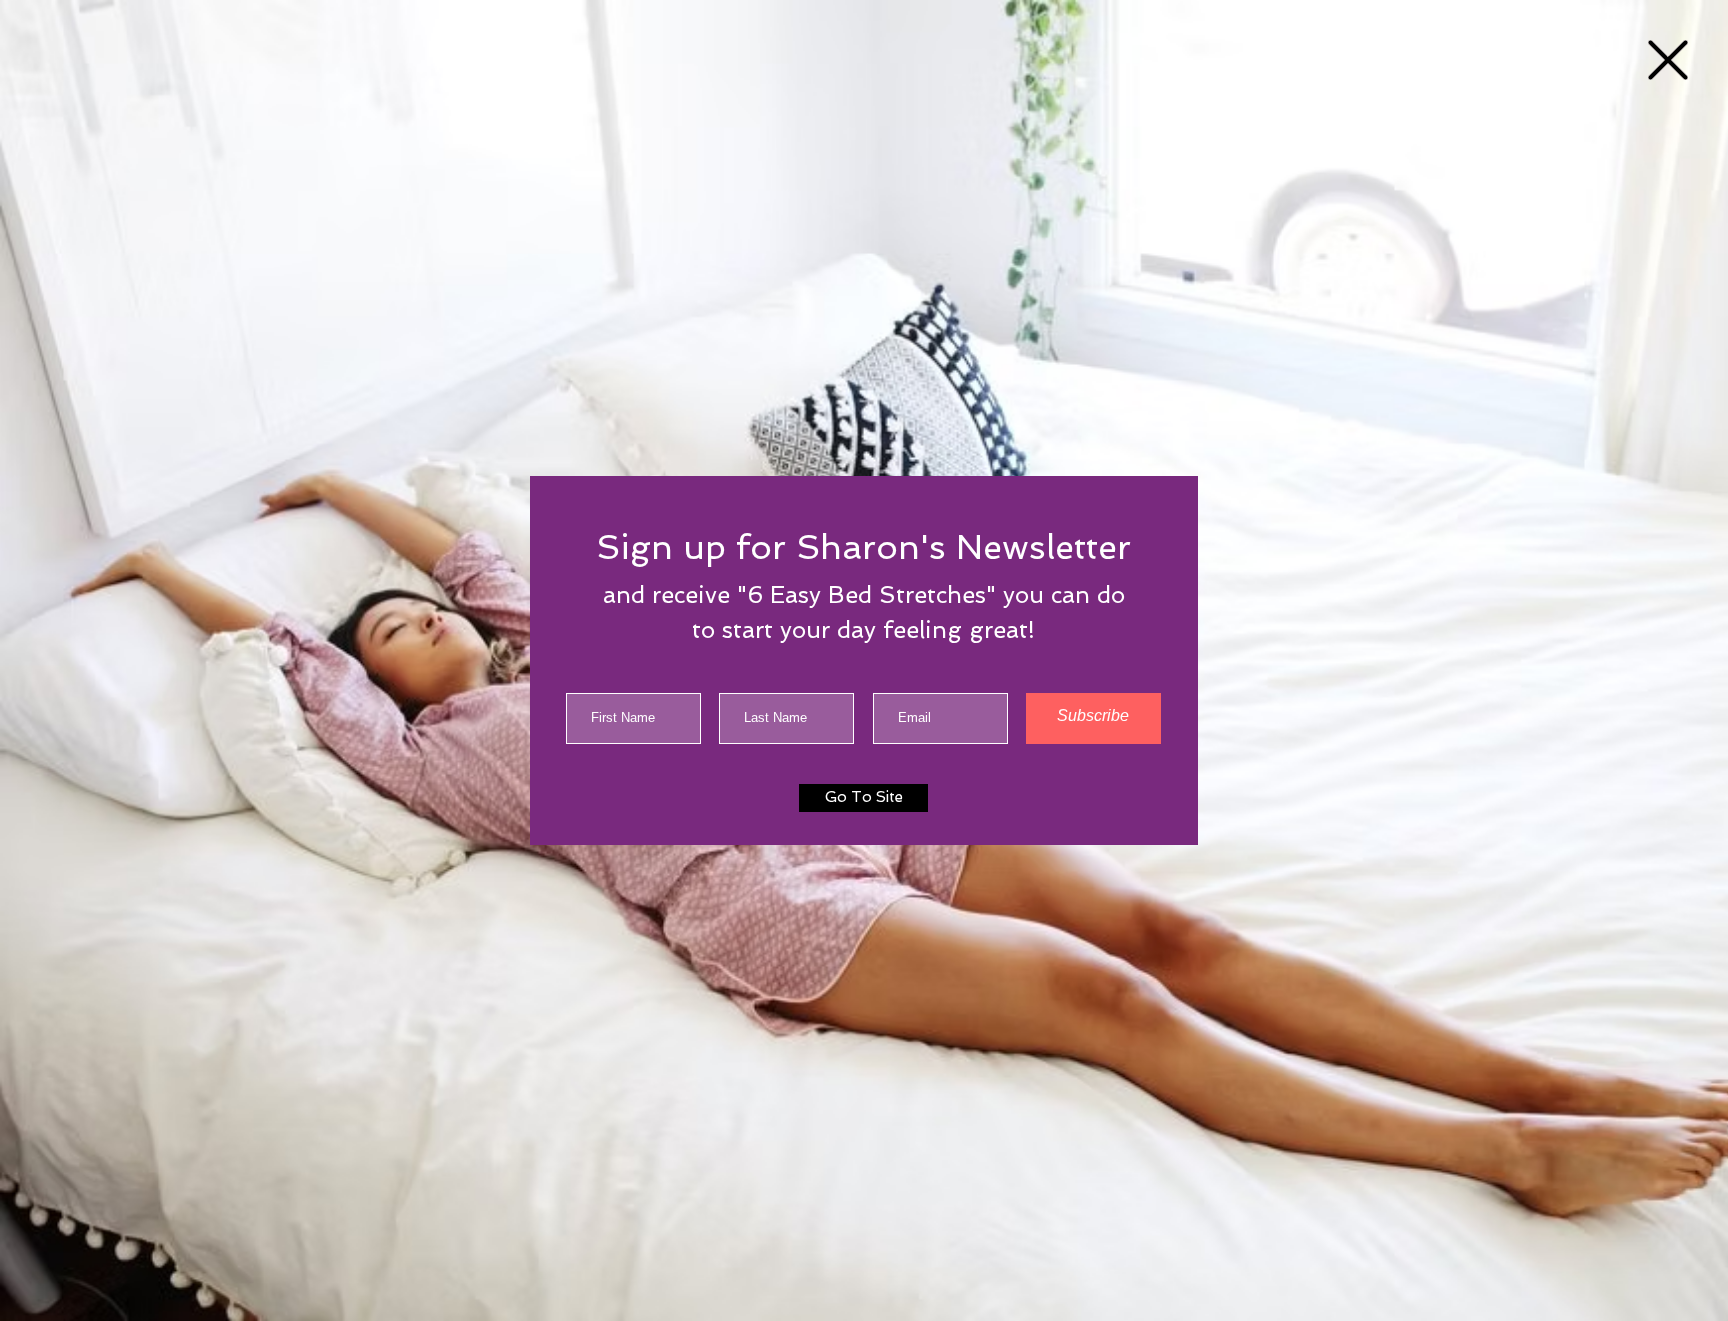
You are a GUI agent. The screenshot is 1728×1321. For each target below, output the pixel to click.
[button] (1668, 60)
